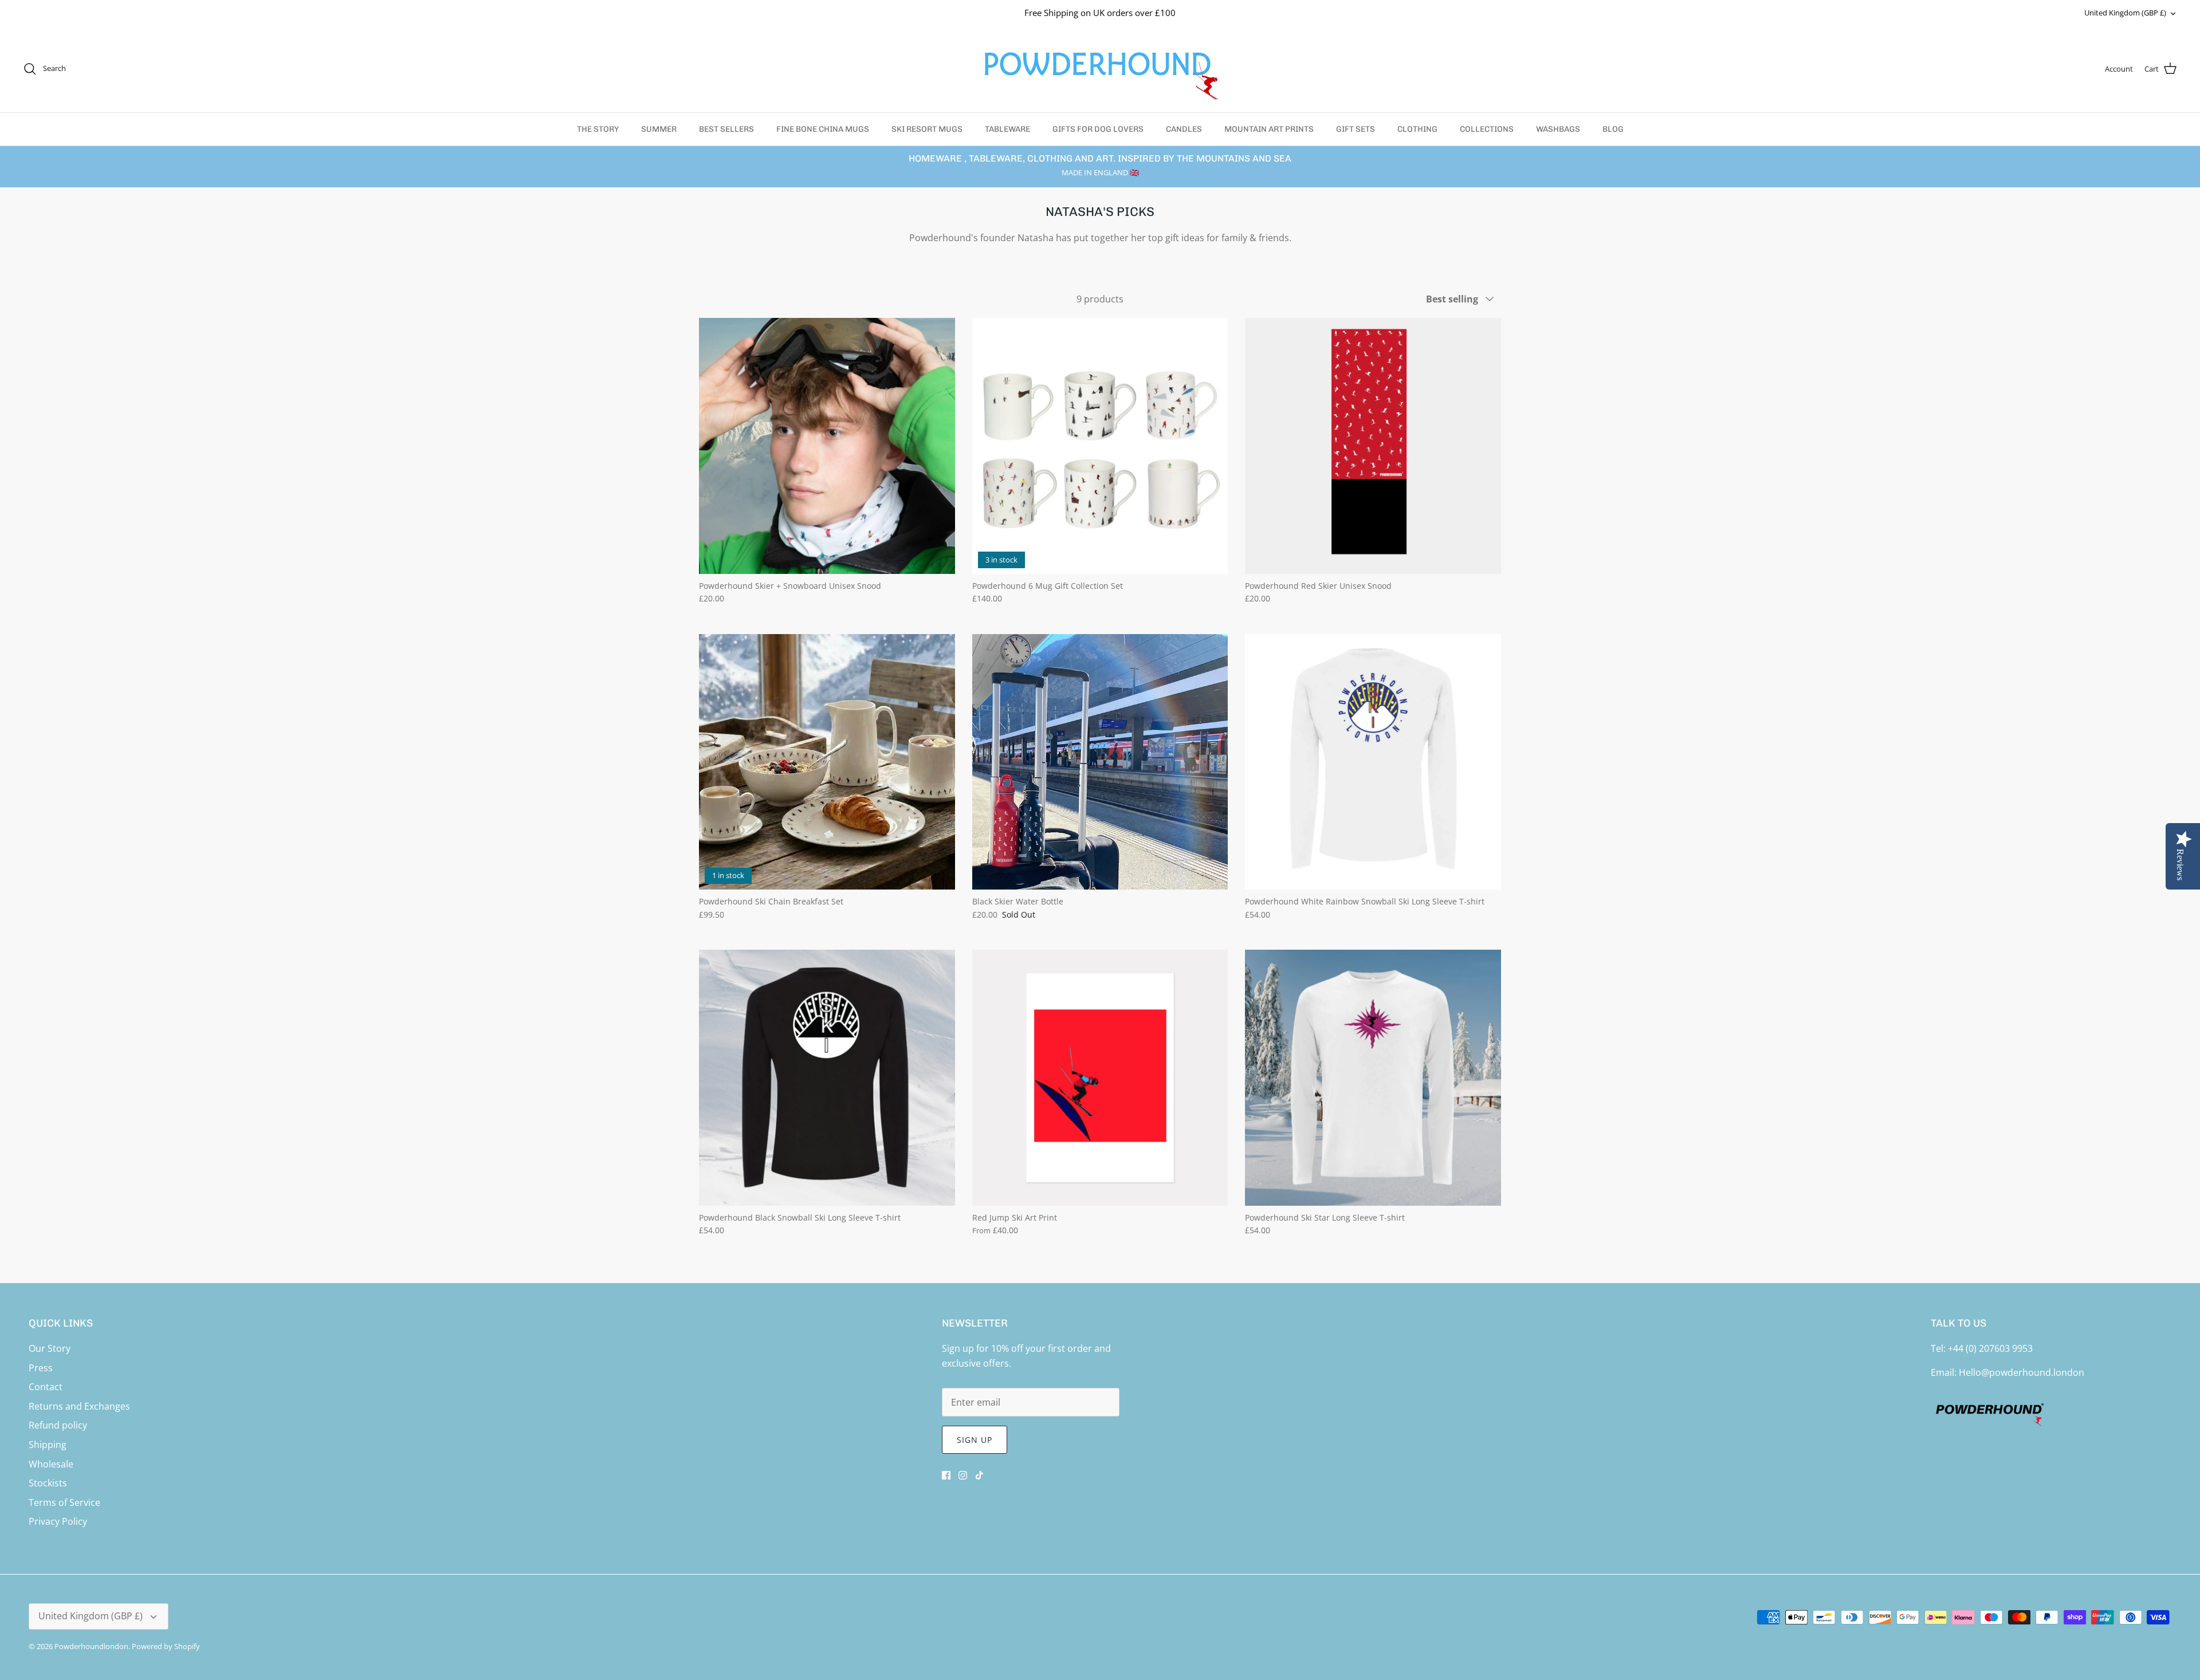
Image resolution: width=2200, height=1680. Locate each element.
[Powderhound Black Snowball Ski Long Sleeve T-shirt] (827, 1078)
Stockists (48, 1483)
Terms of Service (64, 1502)
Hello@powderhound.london (2022, 1372)
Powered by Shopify (166, 1646)
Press (41, 1368)
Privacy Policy (58, 1521)
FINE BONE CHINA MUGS (823, 129)
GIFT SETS (1356, 129)
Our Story (50, 1348)
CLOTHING (1417, 129)
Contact (46, 1387)
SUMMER (659, 129)
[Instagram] (963, 1475)
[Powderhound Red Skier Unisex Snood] (1373, 446)
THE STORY (598, 129)
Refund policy (58, 1425)
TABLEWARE (1007, 129)
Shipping (48, 1445)
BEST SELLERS (726, 129)
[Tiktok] (979, 1475)
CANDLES (1184, 129)
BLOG (1613, 129)
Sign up (975, 1440)
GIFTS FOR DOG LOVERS (1098, 129)
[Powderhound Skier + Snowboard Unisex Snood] (827, 446)
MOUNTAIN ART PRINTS (1269, 129)
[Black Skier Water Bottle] (1100, 762)
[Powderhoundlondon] (1100, 69)
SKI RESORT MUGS (927, 129)
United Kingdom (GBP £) (2125, 13)
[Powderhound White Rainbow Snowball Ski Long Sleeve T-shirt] (1373, 762)
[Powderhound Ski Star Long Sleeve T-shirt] (1373, 1078)
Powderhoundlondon (91, 1646)
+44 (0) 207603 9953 (1990, 1348)
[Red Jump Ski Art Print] (1100, 1078)
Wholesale (51, 1464)
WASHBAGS (1558, 129)
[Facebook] (946, 1475)
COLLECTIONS (1487, 129)
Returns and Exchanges (79, 1406)
